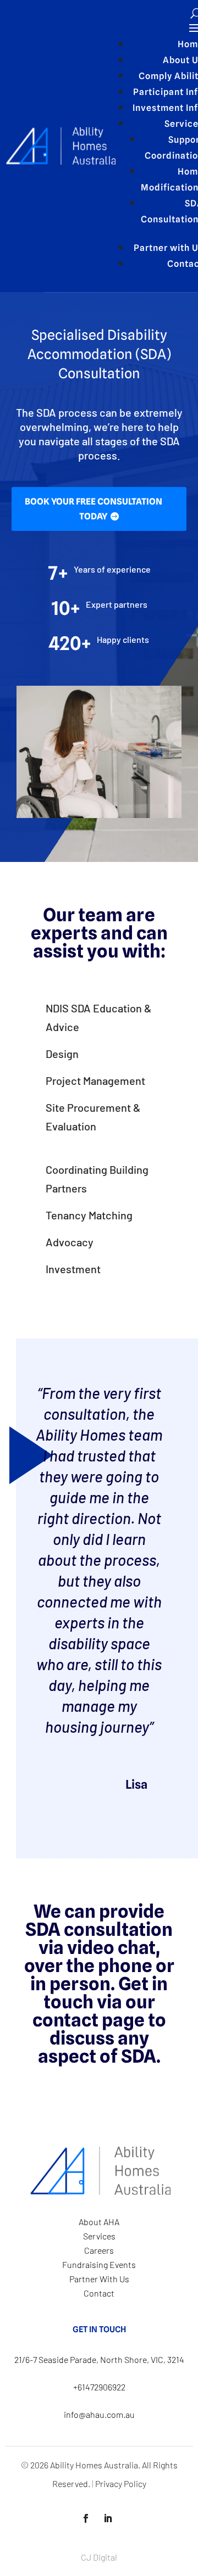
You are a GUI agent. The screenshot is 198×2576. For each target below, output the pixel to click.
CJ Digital (99, 2557)
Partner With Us (99, 2279)
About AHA (99, 2222)
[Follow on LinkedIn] (108, 2518)
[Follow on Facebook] (86, 2518)
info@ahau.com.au (99, 2414)
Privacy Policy (121, 2483)
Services (99, 2236)
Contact (99, 2293)
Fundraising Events (99, 2264)
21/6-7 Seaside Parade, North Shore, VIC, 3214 (99, 2359)
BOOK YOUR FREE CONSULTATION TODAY (94, 509)
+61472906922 (99, 2387)
